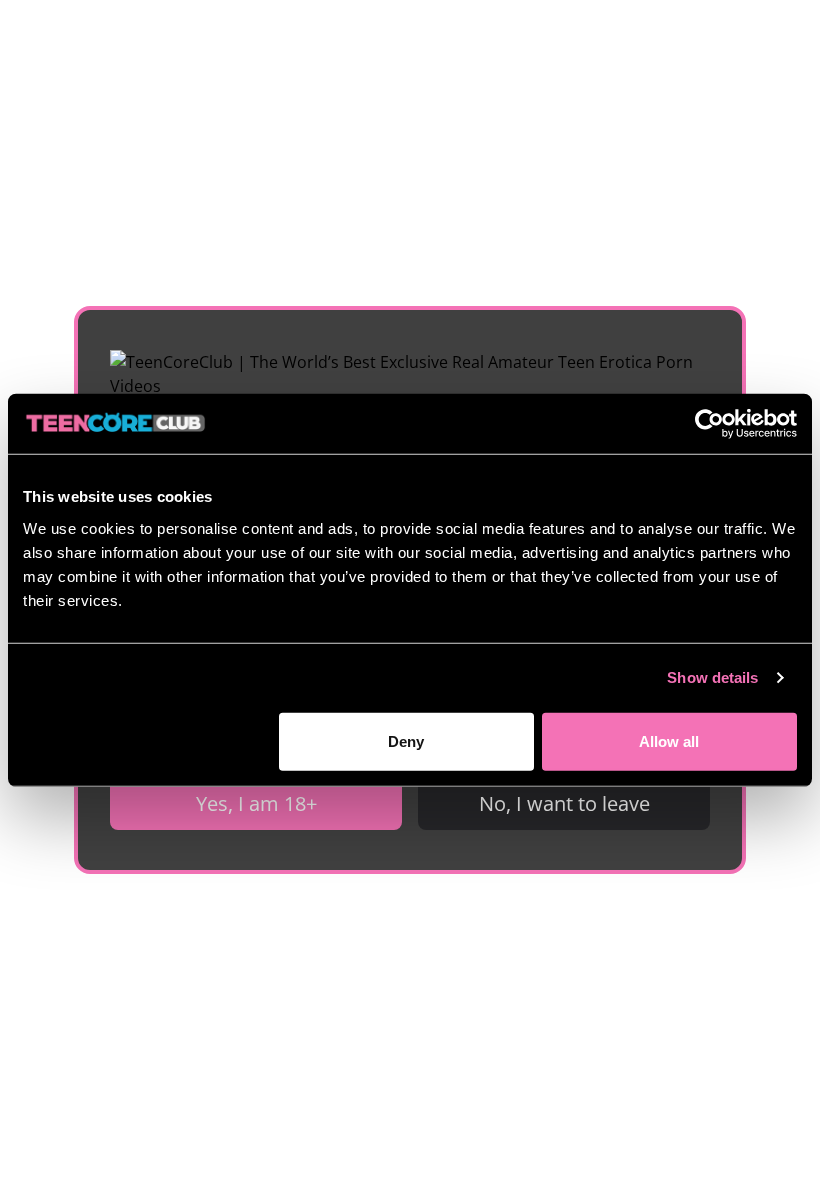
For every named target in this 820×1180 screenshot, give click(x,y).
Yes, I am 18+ (256, 803)
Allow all (669, 740)
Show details (712, 677)
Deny (406, 740)
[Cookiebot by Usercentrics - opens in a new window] (709, 424)
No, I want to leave (564, 803)
